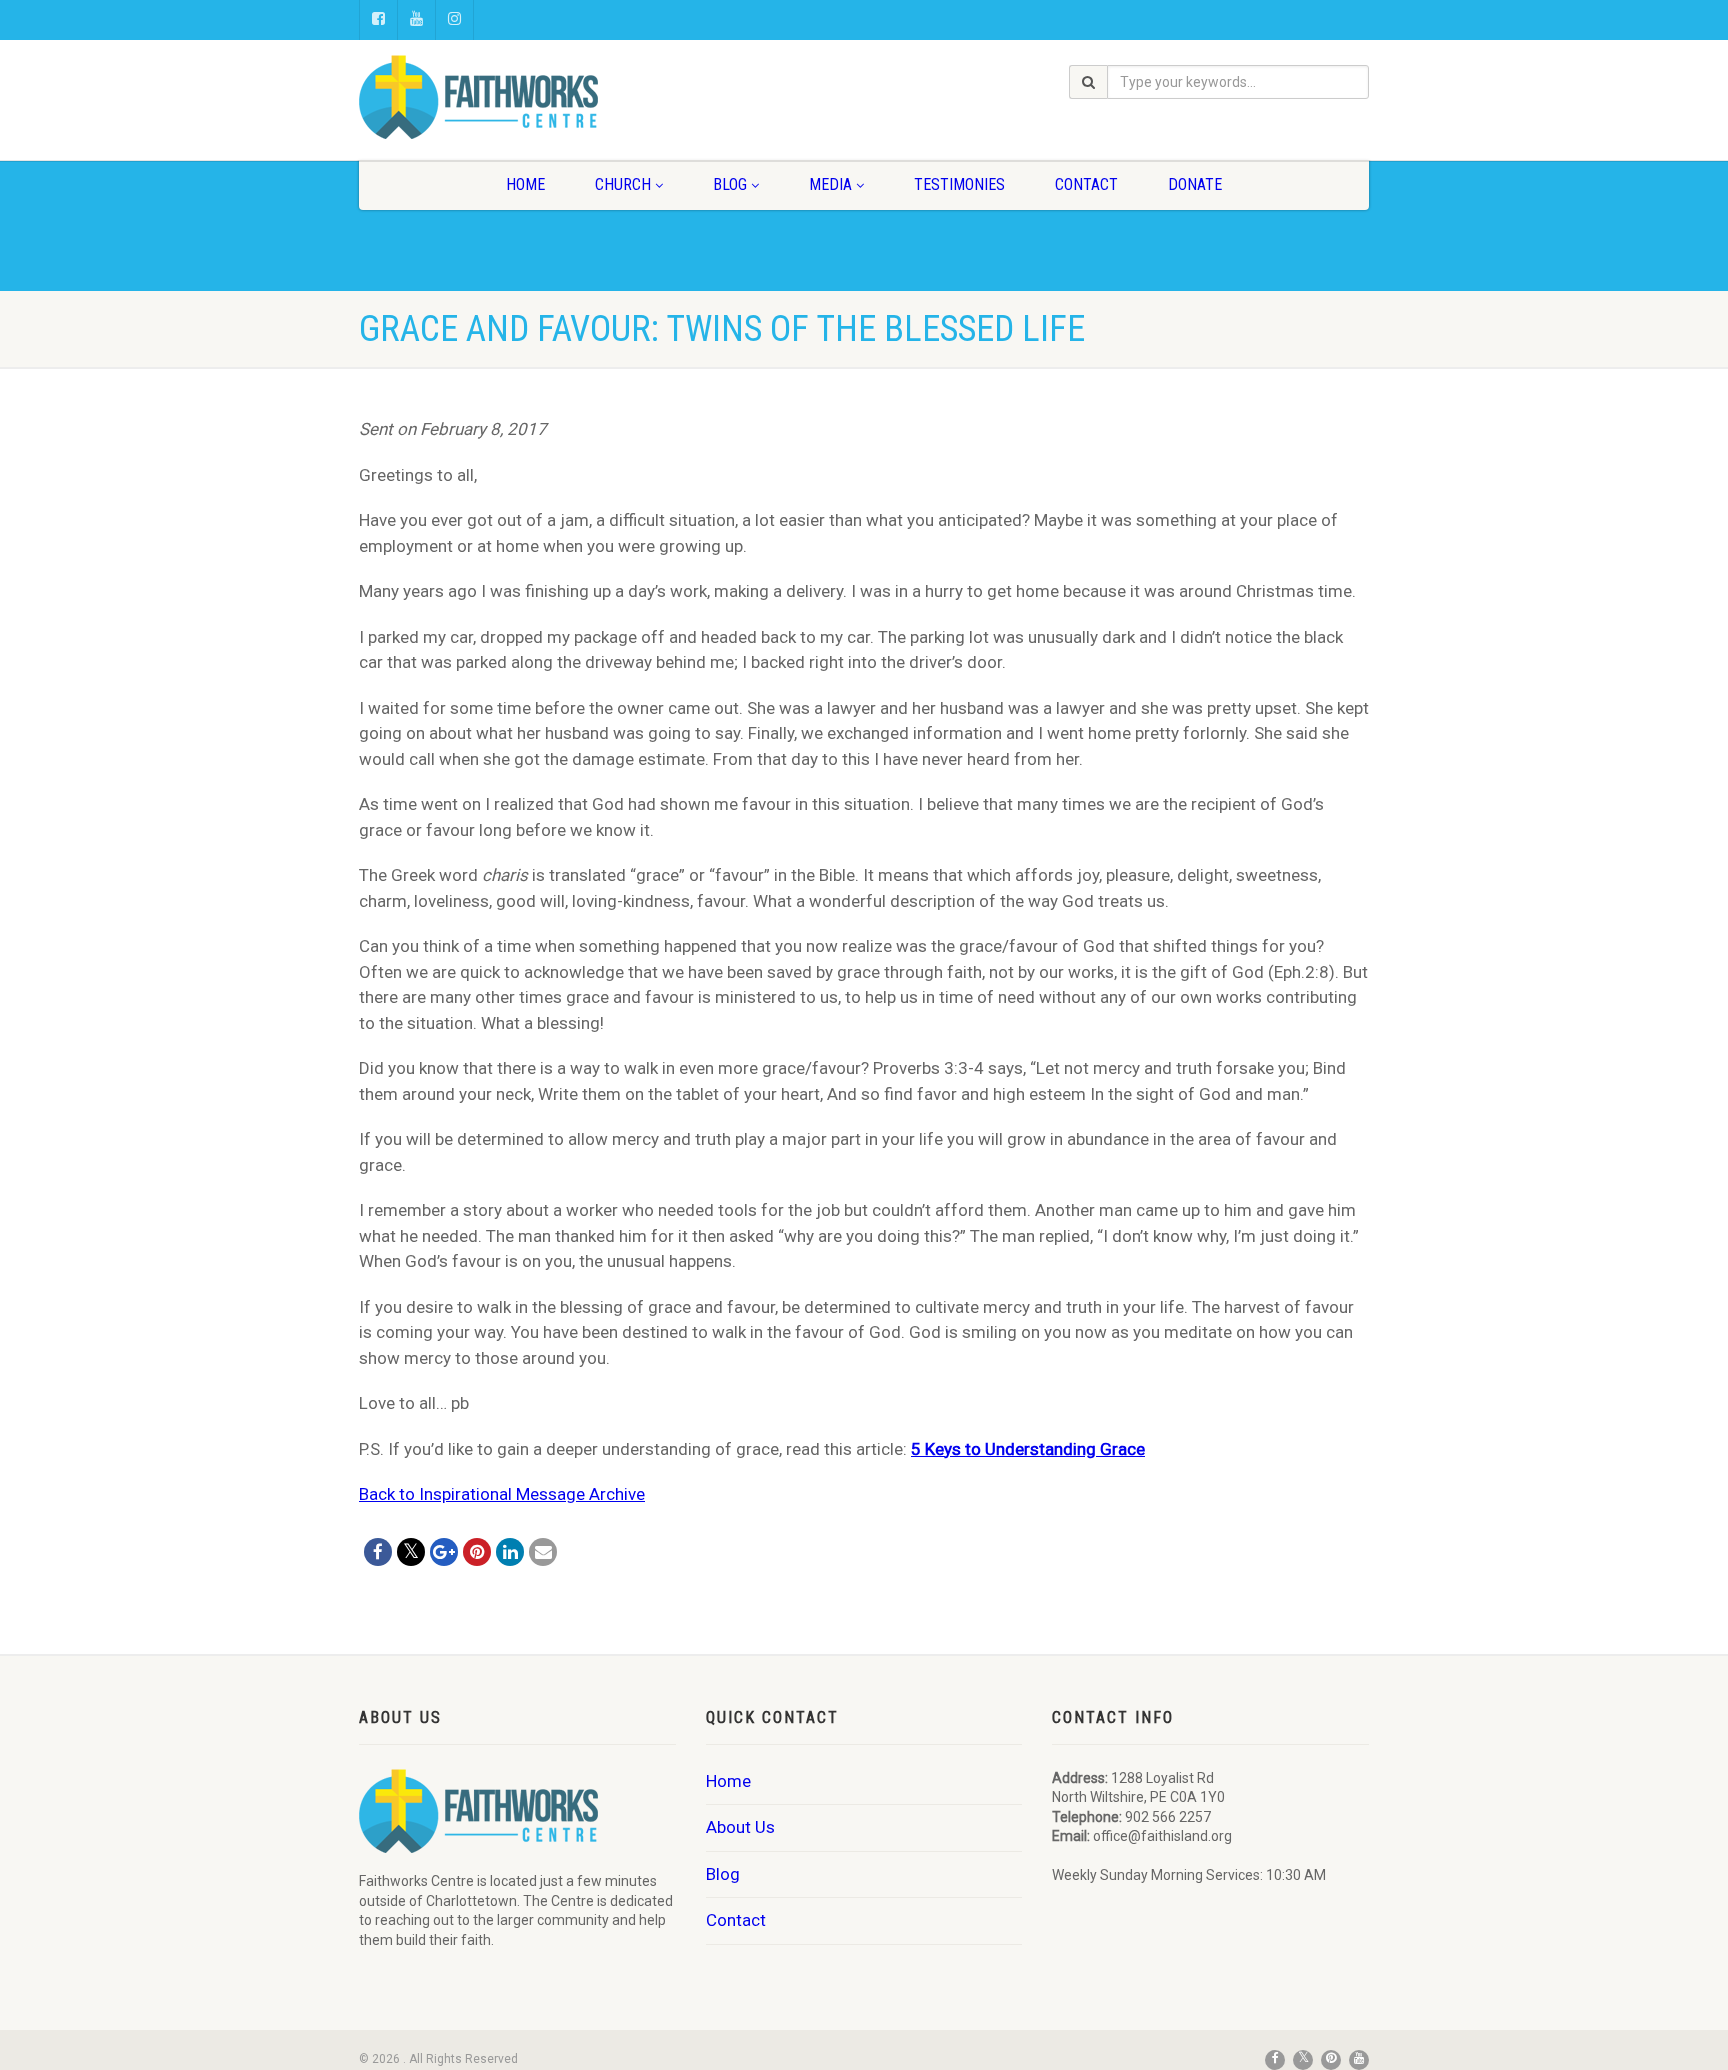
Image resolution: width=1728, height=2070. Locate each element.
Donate (1195, 184)
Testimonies (959, 184)
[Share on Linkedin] (510, 1552)
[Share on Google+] (444, 1552)
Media (830, 184)
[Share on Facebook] (378, 1552)
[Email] (543, 1552)
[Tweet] (411, 1552)
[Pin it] (477, 1552)
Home (525, 184)
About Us (740, 1827)
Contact (1086, 184)
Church (623, 184)
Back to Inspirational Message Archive (502, 1494)
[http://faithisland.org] (517, 97)
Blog (730, 184)
